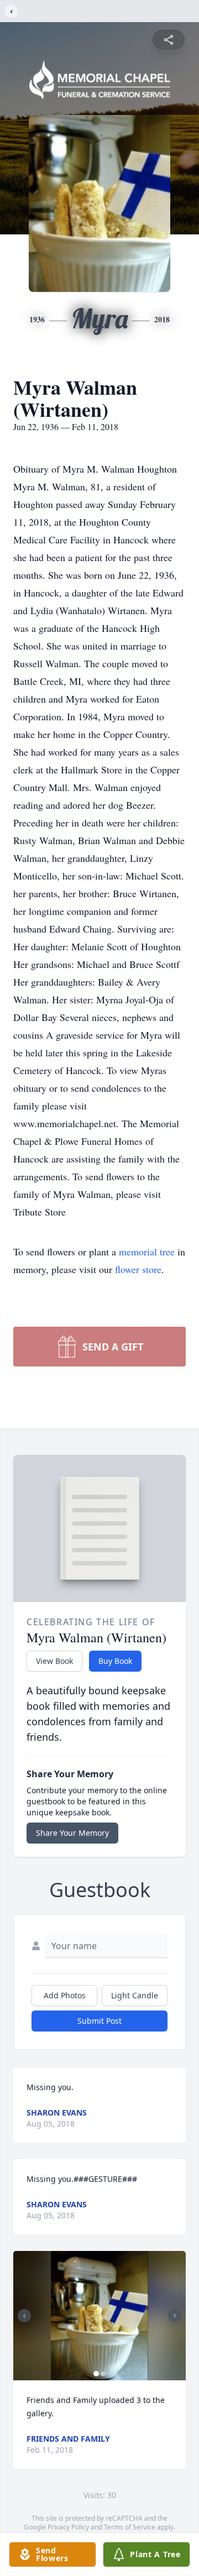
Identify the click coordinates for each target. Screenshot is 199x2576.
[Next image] (175, 2316)
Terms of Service (130, 2527)
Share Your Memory (72, 1833)
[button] (99, 2316)
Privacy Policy (68, 2527)
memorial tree (147, 1252)
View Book (54, 1661)
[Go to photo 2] (103, 2374)
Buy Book (115, 1661)
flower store (138, 1269)
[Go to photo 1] (96, 2374)
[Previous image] (24, 2316)
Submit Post (99, 2021)
